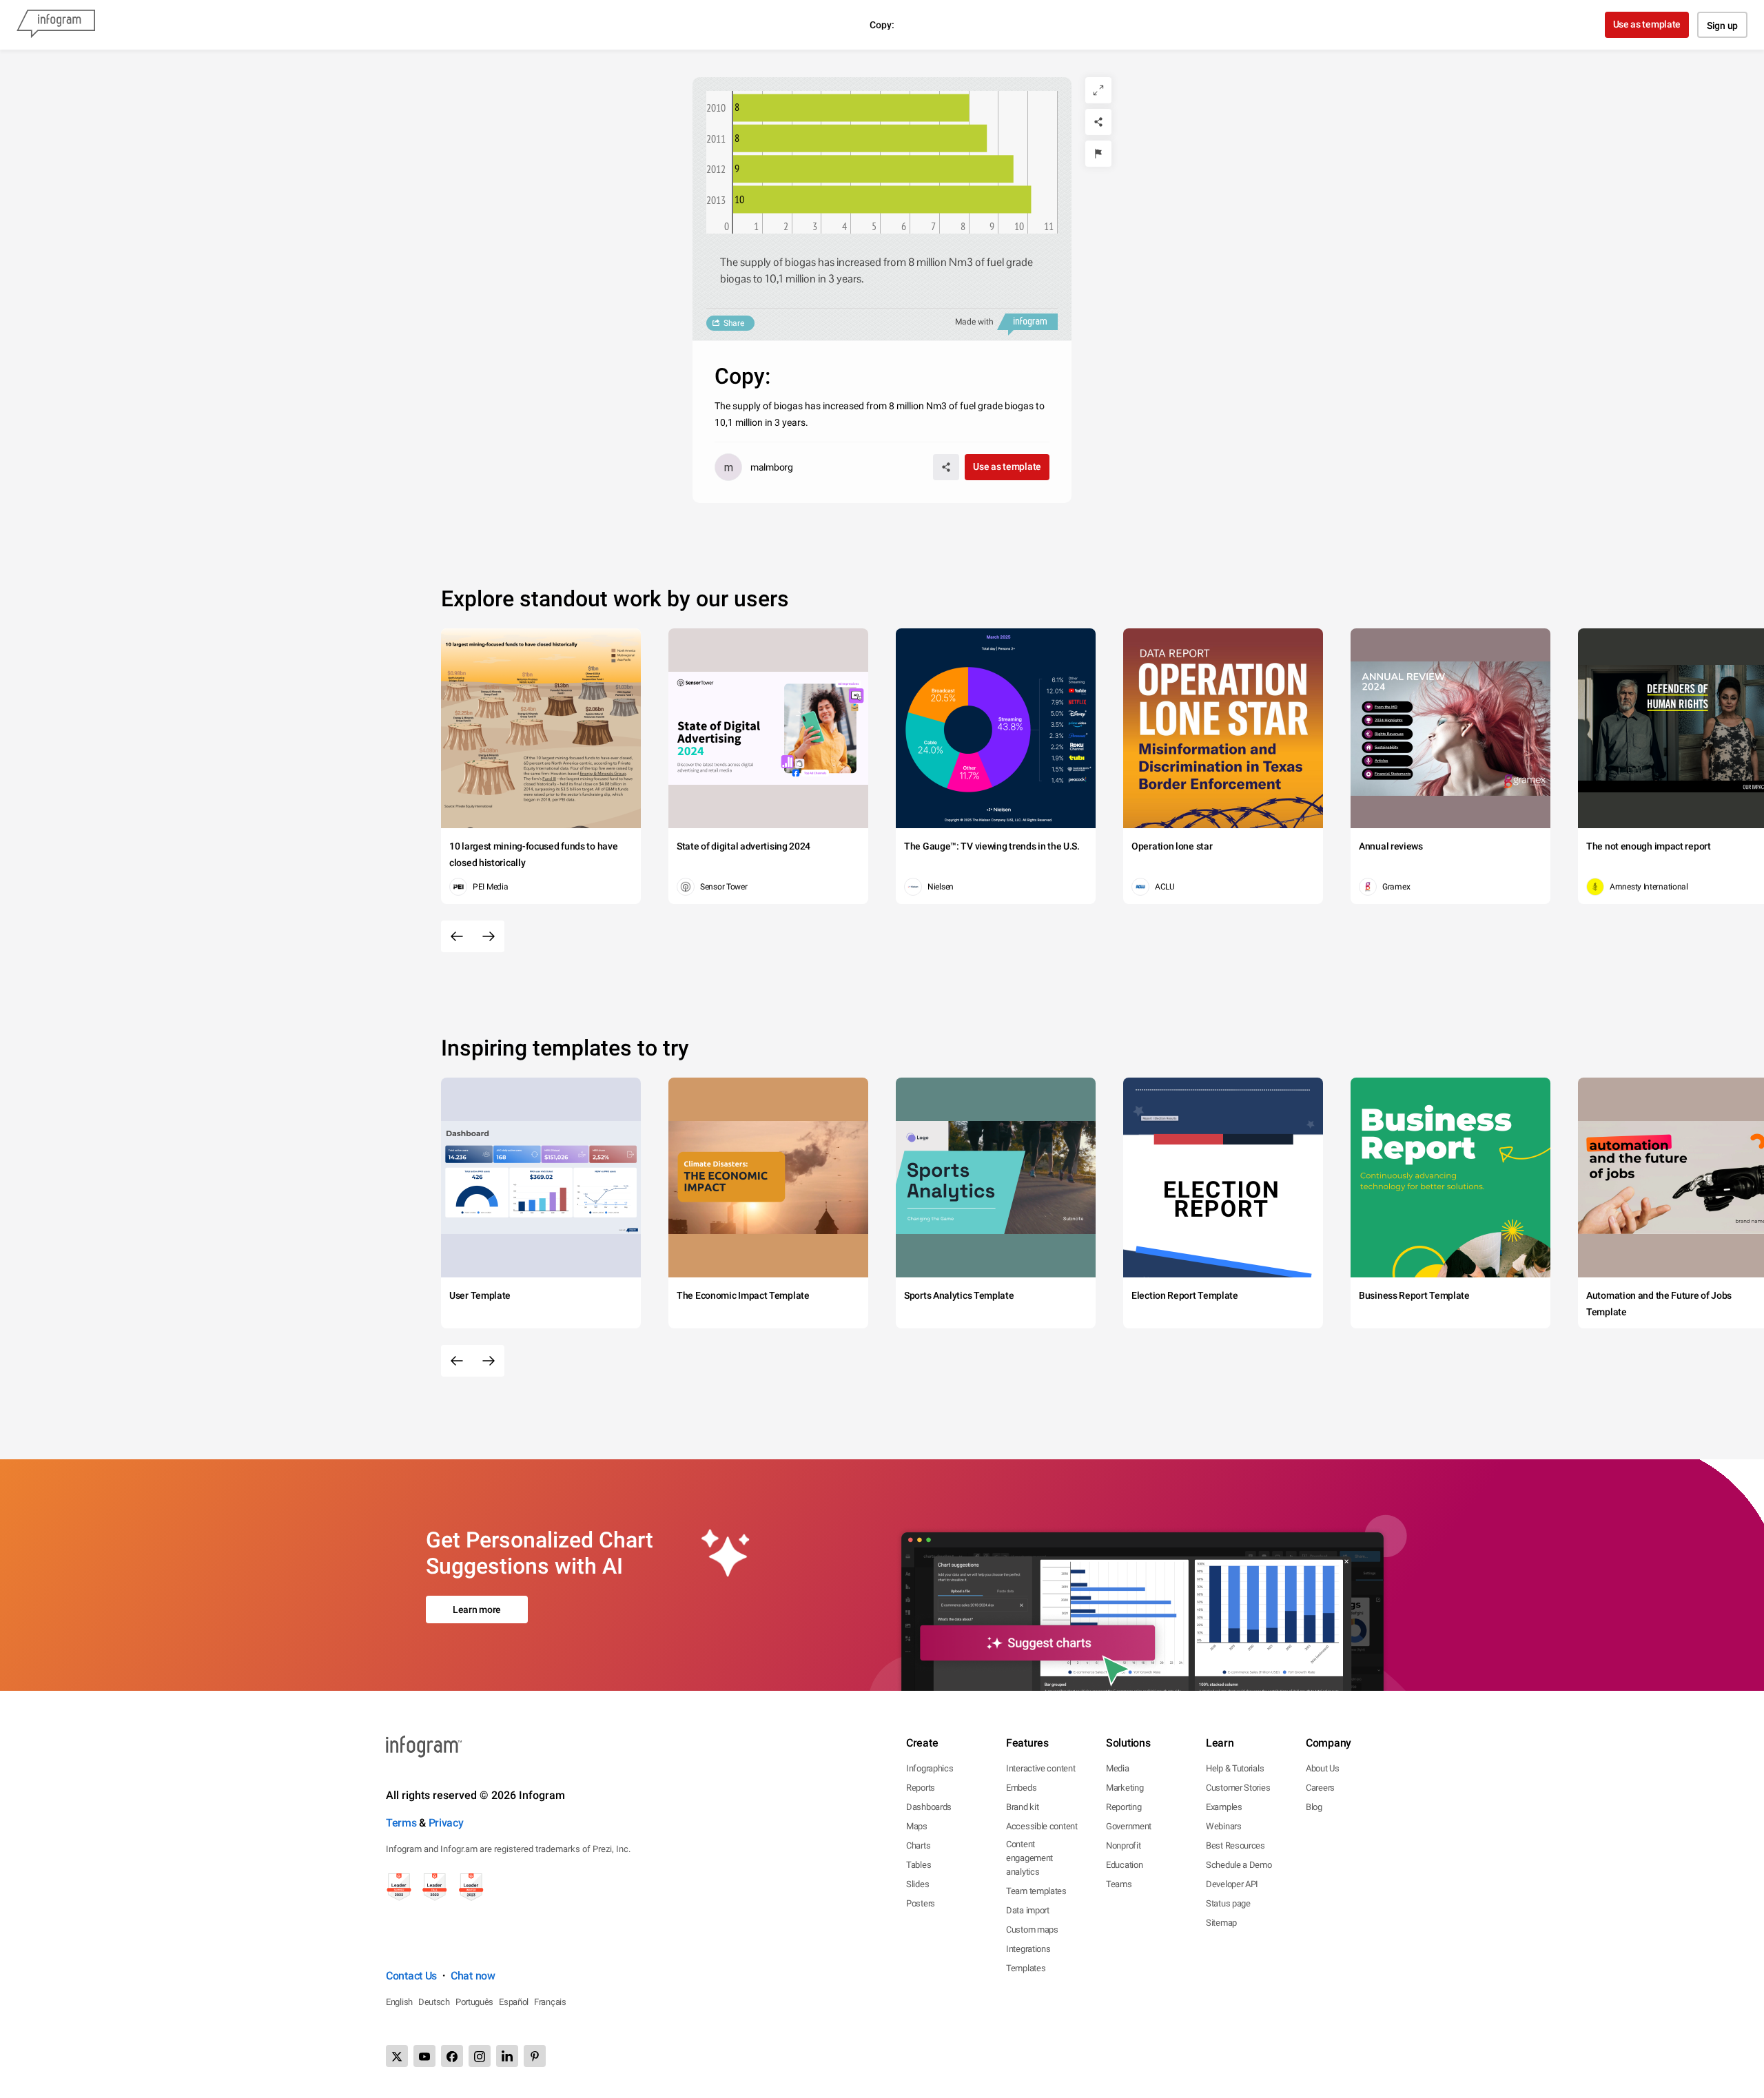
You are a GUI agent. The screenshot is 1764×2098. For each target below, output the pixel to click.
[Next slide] (489, 936)
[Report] (1098, 154)
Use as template (1647, 24)
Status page (1228, 1903)
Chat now (473, 1976)
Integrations (1028, 1949)
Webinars (1224, 1826)
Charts (918, 1845)
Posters (921, 1903)
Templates (1026, 1968)
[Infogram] (56, 25)
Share (734, 323)
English (399, 2002)
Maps (917, 1826)
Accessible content (1042, 1826)
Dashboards (929, 1807)
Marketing (1125, 1788)
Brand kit (1022, 1807)
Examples (1224, 1807)
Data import (1028, 1910)
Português (474, 2002)
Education (1124, 1865)
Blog (1314, 1807)
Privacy (446, 1823)
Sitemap (1221, 1923)
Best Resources (1235, 1845)
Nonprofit (1123, 1845)
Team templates (1036, 1891)
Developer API (1232, 1884)
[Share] (1098, 122)
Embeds (1021, 1788)
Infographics (930, 1768)
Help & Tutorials (1235, 1768)
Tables (919, 1865)
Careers (1320, 1788)
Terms (401, 1823)
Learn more (477, 1610)
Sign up (1722, 25)
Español (514, 2002)
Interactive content (1040, 1768)
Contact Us (411, 1976)
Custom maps (1032, 1930)
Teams (1119, 1884)
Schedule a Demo (1239, 1865)
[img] (851, 107)
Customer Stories (1238, 1788)
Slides (917, 1884)
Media (1118, 1768)
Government (1129, 1826)
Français (550, 2002)
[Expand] (1098, 90)
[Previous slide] (457, 936)
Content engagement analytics (1029, 1858)
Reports (921, 1788)
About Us (1323, 1768)
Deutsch (434, 2002)
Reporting (1124, 1807)
